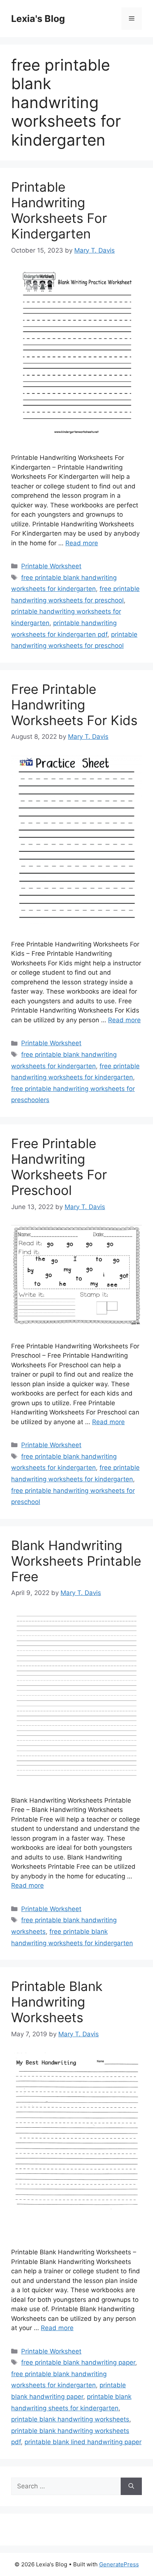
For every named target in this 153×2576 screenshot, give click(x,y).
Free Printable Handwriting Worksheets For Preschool (59, 1167)
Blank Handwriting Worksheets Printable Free (76, 1561)
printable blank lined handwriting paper (83, 2442)
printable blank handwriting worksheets (70, 2419)
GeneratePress (119, 2564)
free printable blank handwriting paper (78, 2362)
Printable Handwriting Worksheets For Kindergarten (59, 210)
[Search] (131, 2486)
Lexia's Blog (38, 19)
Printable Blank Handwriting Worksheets (57, 2002)
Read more (82, 543)
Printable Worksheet (51, 566)
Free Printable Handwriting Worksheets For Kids (74, 705)
